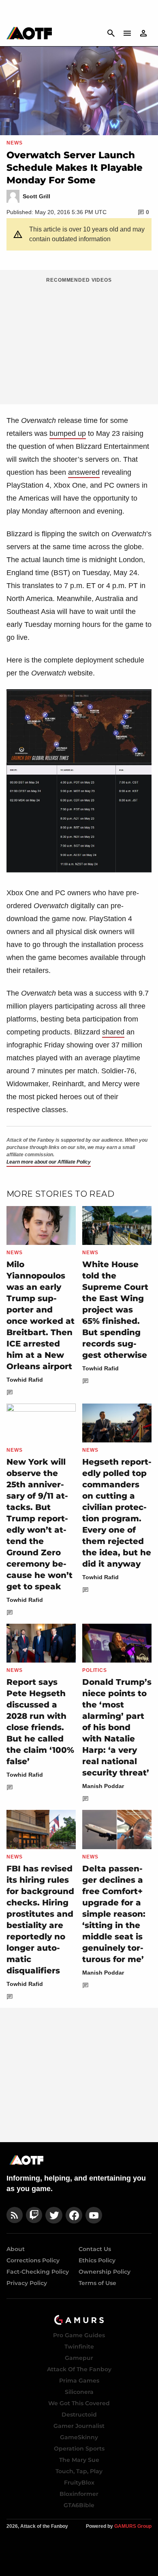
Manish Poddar (103, 1786)
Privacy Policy (27, 2283)
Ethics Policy (97, 2260)
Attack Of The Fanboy (79, 2369)
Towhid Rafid (25, 1380)
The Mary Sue (79, 2460)
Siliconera (79, 2392)
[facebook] (74, 2215)
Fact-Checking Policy (38, 2272)
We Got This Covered (79, 2403)
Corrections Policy (33, 2260)
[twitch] (34, 2215)
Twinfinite (79, 2347)
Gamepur (79, 2358)
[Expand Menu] (127, 33)
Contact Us (95, 2249)
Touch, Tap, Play (79, 2471)
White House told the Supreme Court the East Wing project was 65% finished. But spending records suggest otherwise (115, 1310)
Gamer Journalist (79, 2426)
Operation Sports (79, 2449)
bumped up (68, 433)
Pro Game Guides (79, 2335)
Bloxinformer (79, 2494)
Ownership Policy (105, 2272)
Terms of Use (97, 2283)
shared (113, 1032)
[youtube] (94, 2215)
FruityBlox (79, 2483)
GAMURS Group (133, 2526)
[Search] (111, 33)
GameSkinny (79, 2437)
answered (84, 472)
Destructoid (79, 2415)
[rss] (15, 2215)
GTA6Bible (79, 2505)
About (16, 2249)
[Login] (143, 33)
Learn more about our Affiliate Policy (49, 1162)
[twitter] (54, 2215)
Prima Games (79, 2381)
